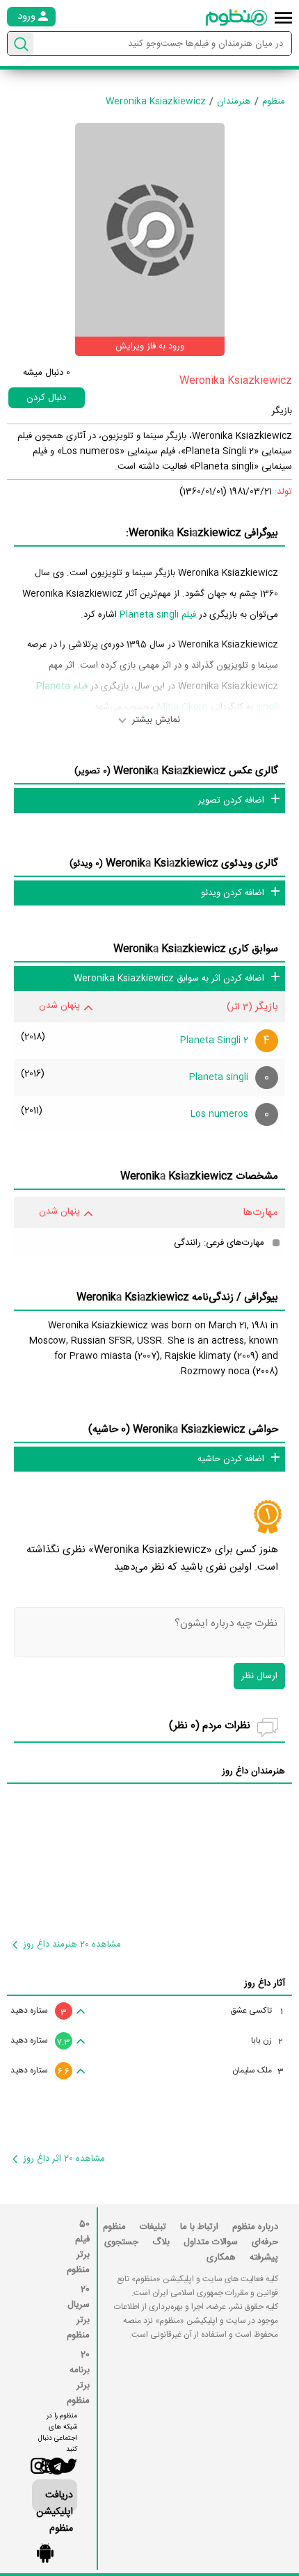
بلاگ (161, 2242)
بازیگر (282, 411)
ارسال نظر (259, 1676)
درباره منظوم (255, 2227)
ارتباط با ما (199, 2227)
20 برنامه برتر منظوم (78, 2378)
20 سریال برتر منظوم (78, 2312)
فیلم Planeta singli (158, 615)
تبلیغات (153, 2227)
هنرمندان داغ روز (253, 1771)
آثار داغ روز (265, 1983)
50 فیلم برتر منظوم (78, 2247)
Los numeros (219, 1114)
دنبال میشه (47, 373)
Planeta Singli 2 (214, 1040)
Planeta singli (219, 1077)
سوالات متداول (211, 2242)
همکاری (221, 2257)
